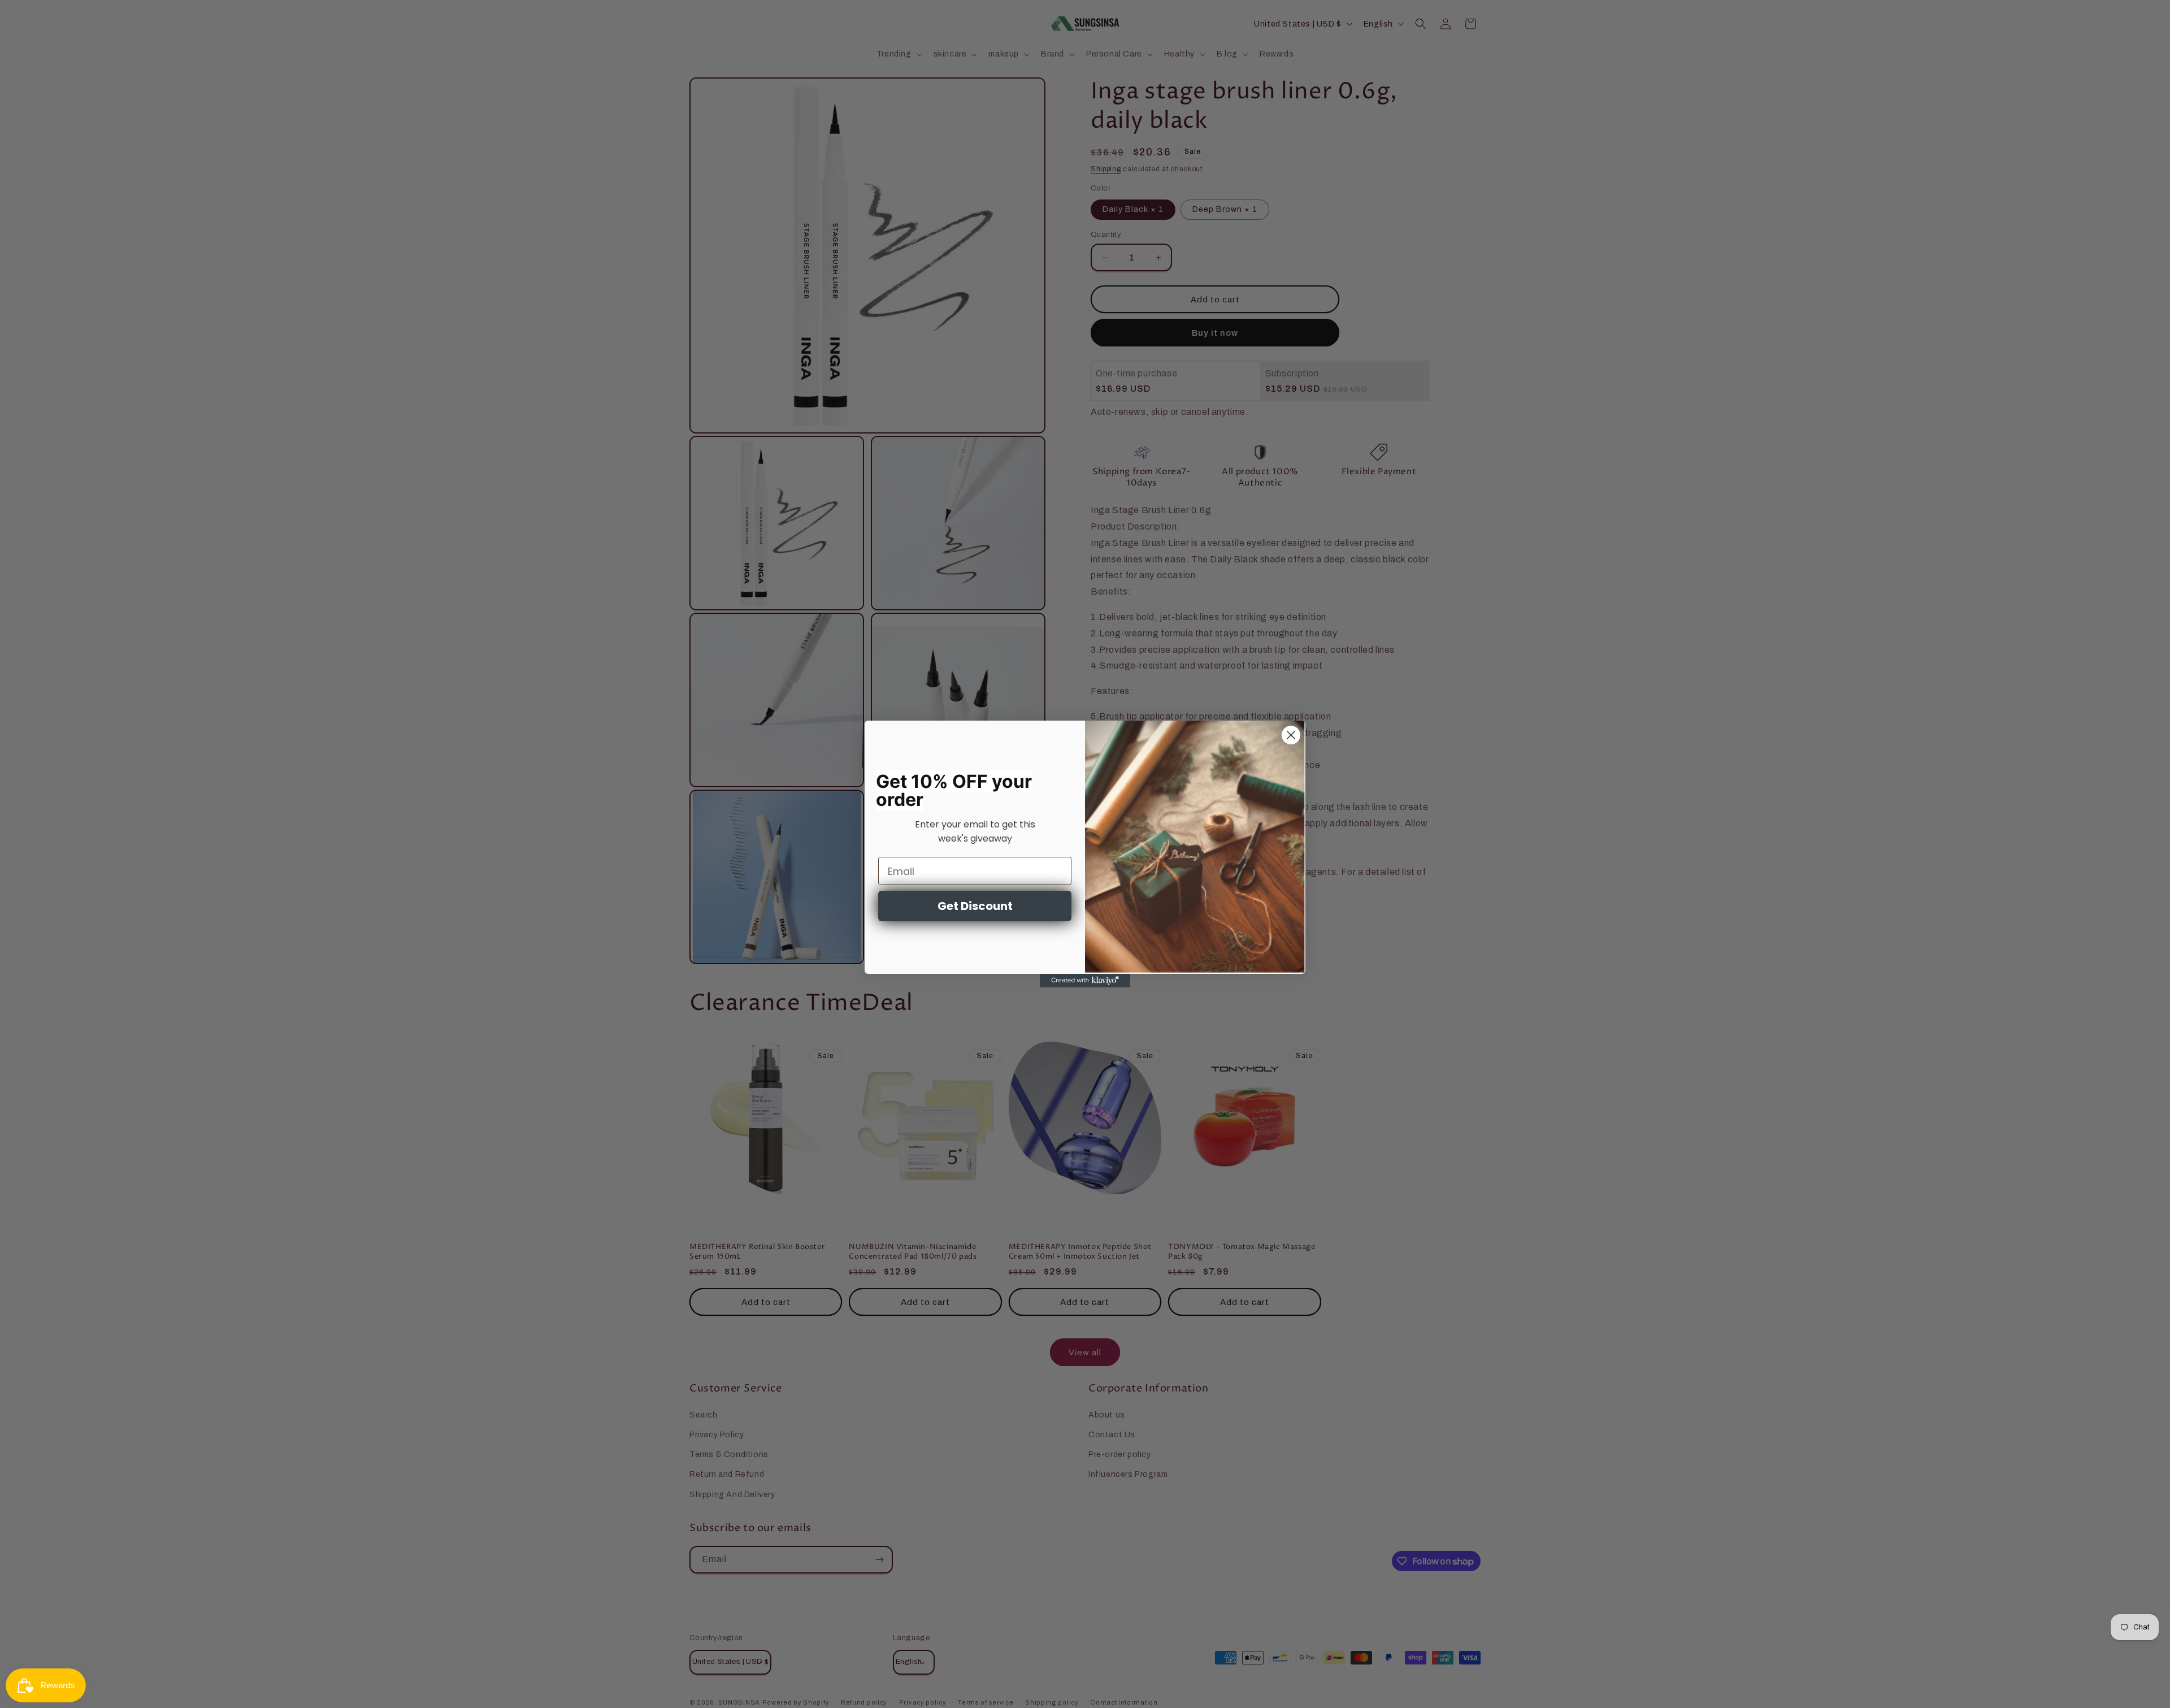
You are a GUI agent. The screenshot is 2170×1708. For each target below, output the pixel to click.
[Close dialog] (1291, 735)
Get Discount (975, 906)
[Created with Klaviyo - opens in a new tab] (1085, 981)
